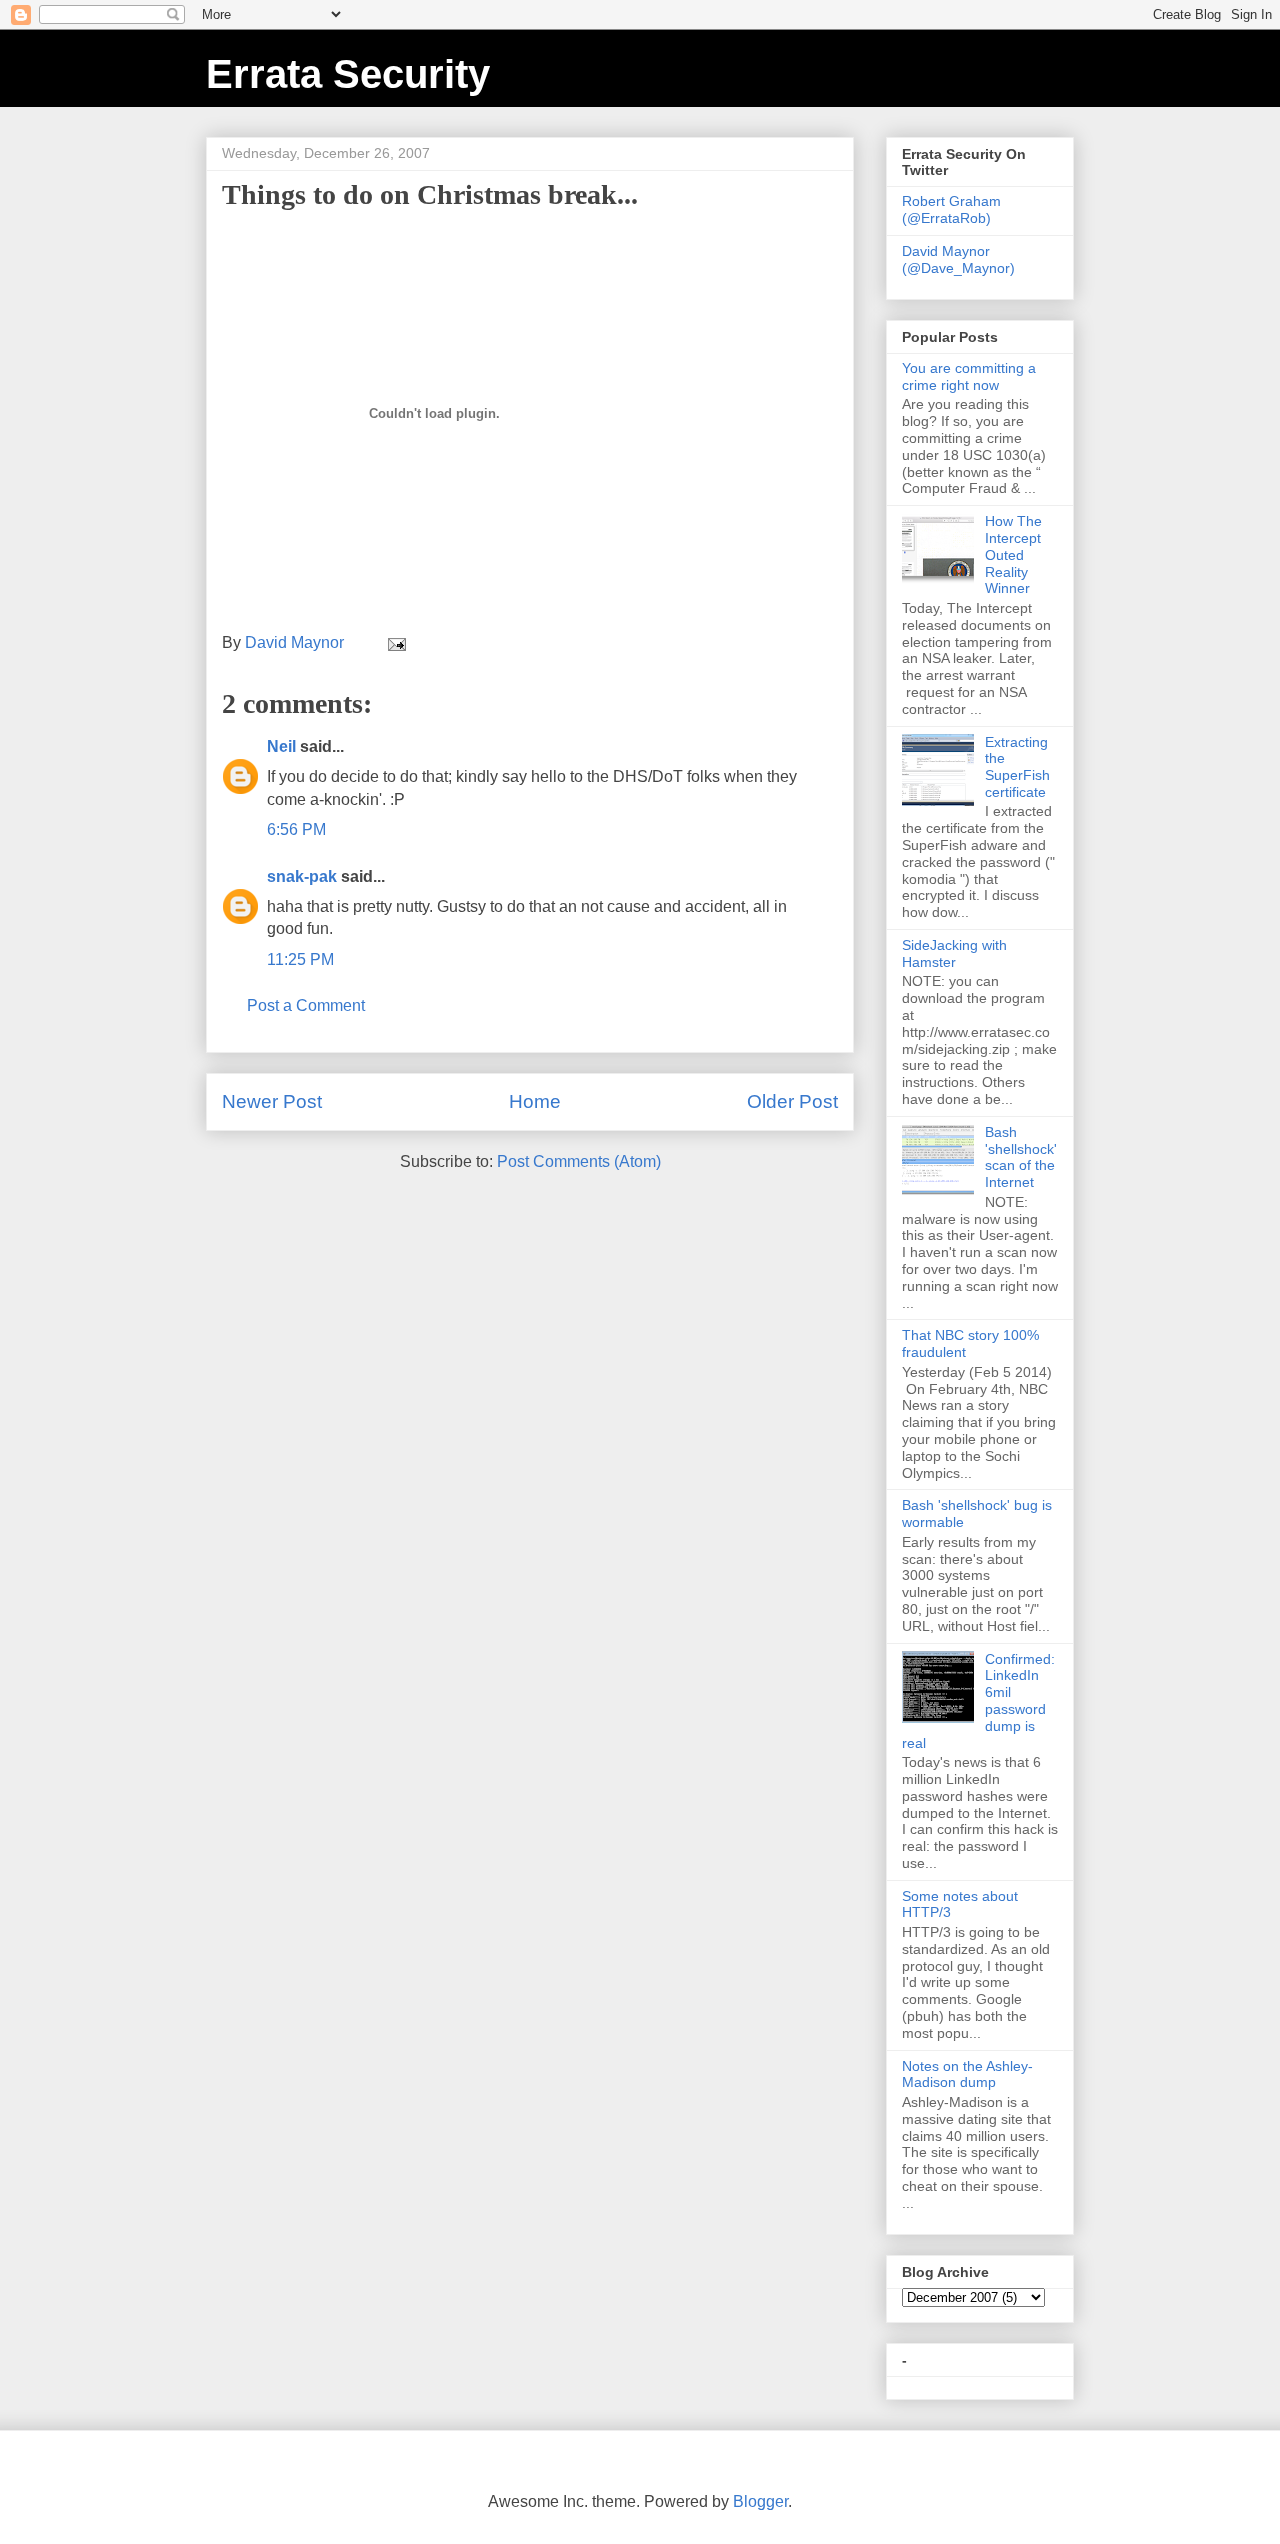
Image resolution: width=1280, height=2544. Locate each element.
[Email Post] (395, 642)
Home (535, 1101)
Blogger (760, 2501)
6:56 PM (296, 829)
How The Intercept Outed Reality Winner (1013, 554)
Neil (281, 746)
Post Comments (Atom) (579, 1161)
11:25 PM (300, 959)
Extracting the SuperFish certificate (1017, 767)
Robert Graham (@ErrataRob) (951, 209)
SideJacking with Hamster (954, 953)
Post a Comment (306, 1005)
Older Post (792, 1101)
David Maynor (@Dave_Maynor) (958, 259)
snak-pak (302, 876)
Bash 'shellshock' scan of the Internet (1021, 1157)
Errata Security (348, 74)
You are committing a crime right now (969, 376)
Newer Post (272, 1101)
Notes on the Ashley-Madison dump (967, 2074)
